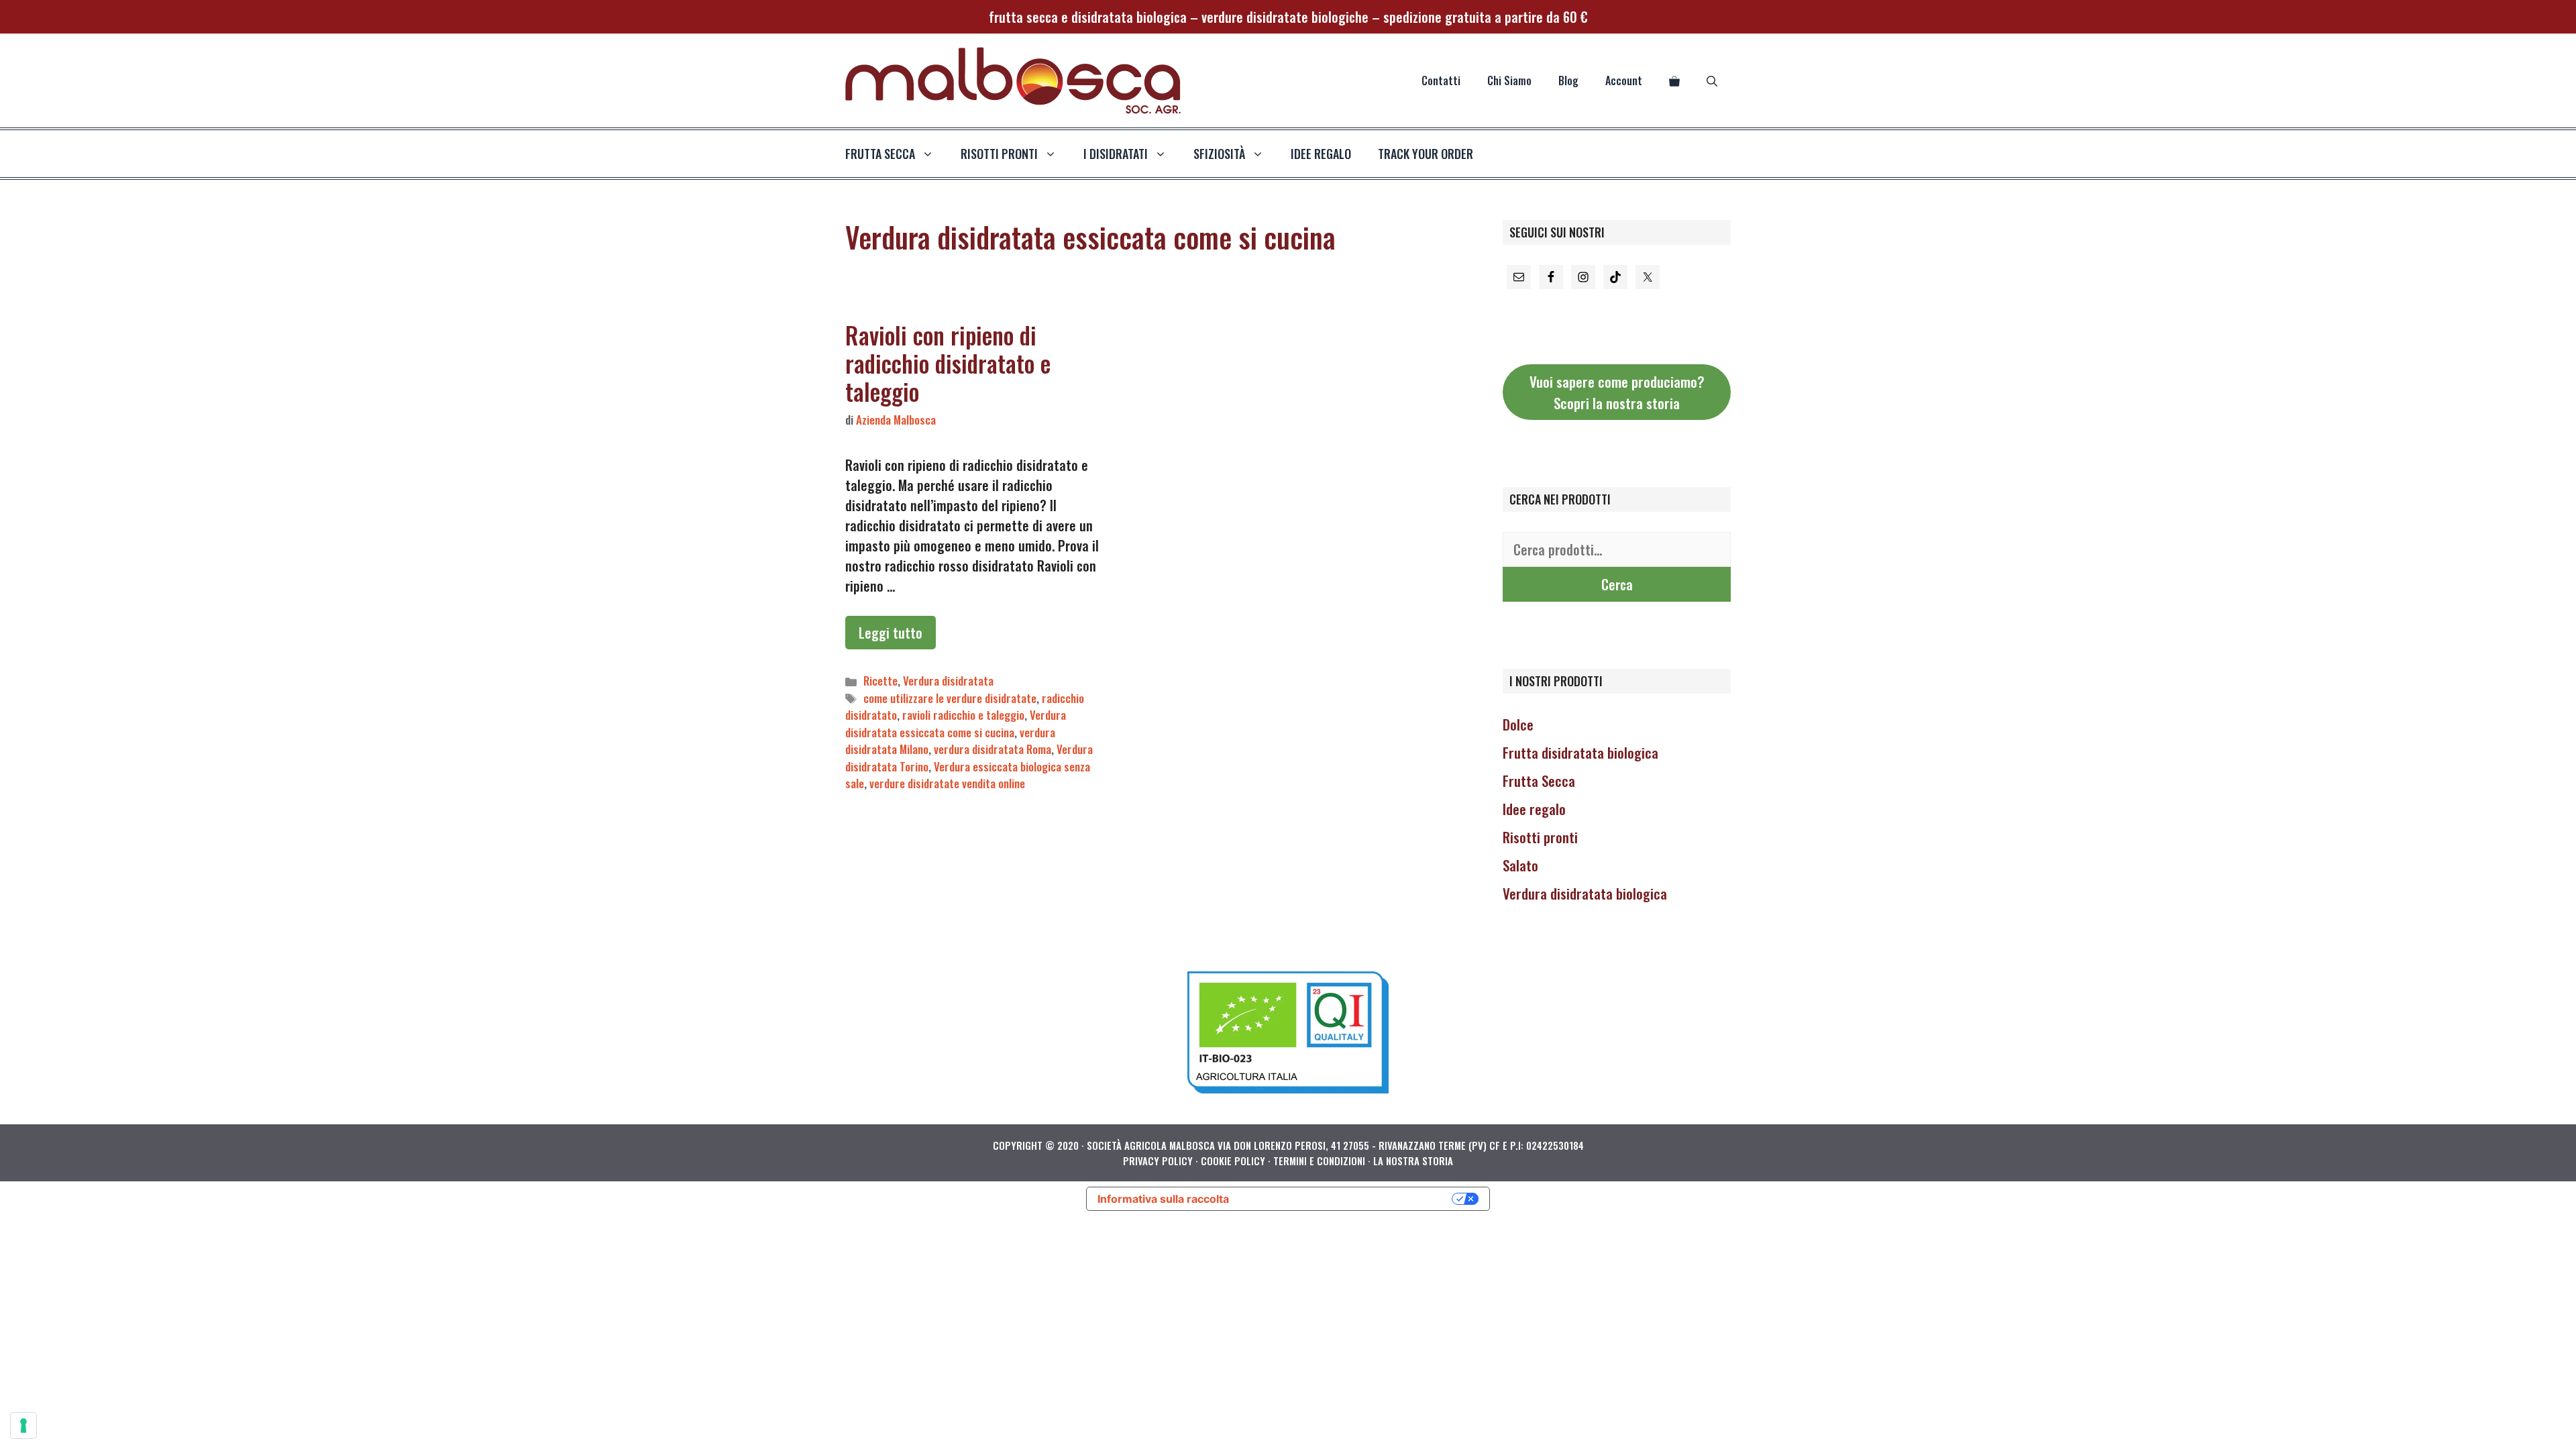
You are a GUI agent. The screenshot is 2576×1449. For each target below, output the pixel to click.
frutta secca (880, 154)
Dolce (1518, 724)
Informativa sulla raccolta (1163, 1199)
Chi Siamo (1509, 80)
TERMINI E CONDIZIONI (1319, 1161)
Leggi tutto (891, 633)
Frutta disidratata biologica (1580, 752)
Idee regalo (1321, 154)
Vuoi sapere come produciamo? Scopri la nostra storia (1617, 392)
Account (1624, 80)
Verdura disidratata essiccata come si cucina (956, 723)
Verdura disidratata (948, 681)
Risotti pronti (1540, 837)
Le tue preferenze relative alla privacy (1347, 1199)
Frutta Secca (1539, 781)
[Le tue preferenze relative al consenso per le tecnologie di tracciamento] (23, 1426)
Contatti (1441, 80)
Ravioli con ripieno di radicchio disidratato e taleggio (948, 363)
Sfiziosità (1219, 154)
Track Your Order (1426, 154)
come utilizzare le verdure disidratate (950, 698)
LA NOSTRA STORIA (1413, 1161)
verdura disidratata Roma (992, 749)
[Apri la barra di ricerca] (1712, 80)
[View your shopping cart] (1674, 80)
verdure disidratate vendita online (947, 783)
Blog (1568, 80)
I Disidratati (1116, 154)
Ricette (880, 681)
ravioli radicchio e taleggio (963, 715)
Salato (1520, 865)
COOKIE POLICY (1233, 1161)
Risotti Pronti (999, 154)
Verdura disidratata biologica (1585, 893)
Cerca (1617, 584)
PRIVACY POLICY (1158, 1161)
